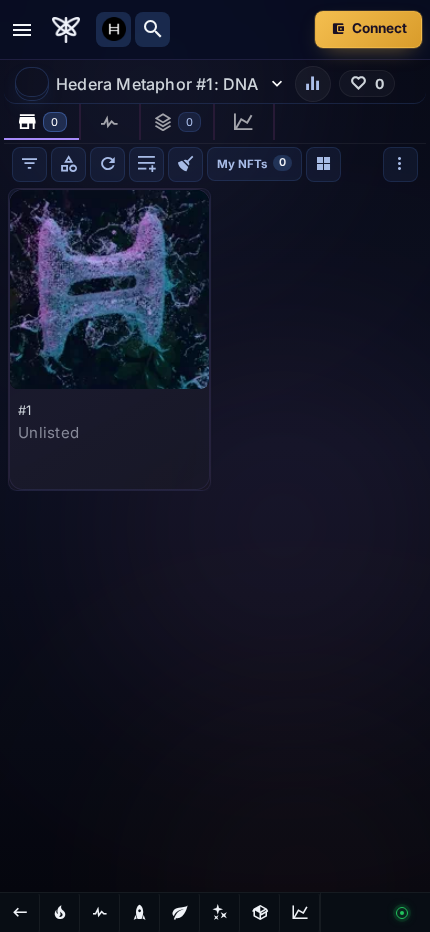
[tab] (42, 122)
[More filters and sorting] (400, 164)
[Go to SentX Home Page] (66, 30)
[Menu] (22, 30)
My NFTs (251, 162)
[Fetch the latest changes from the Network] (107, 164)
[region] (215, 538)
